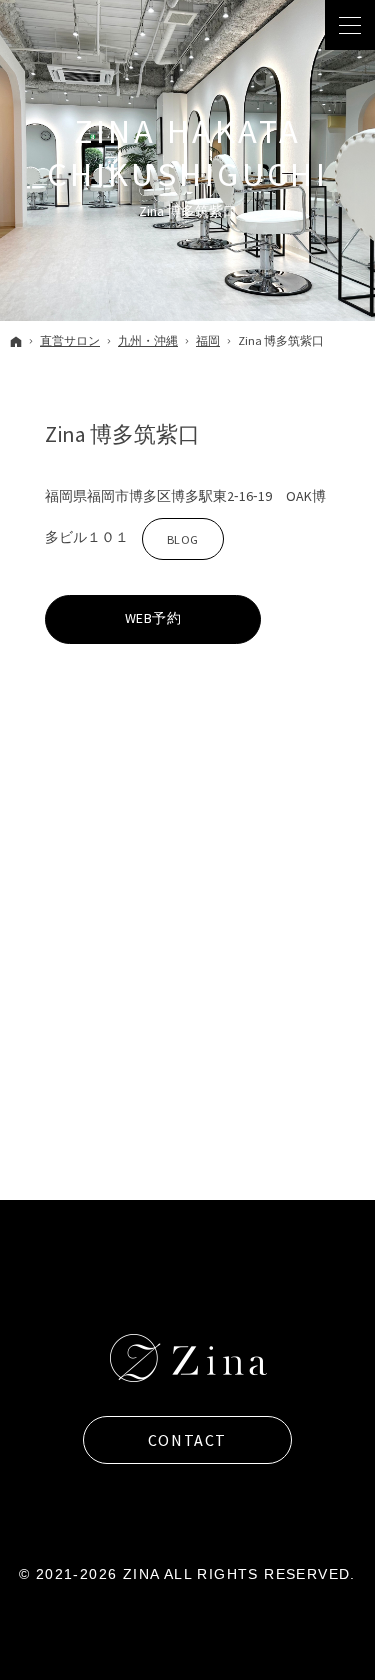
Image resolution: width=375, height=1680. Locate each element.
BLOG (170, 544)
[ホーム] (16, 341)
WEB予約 (153, 618)
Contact (187, 1440)
